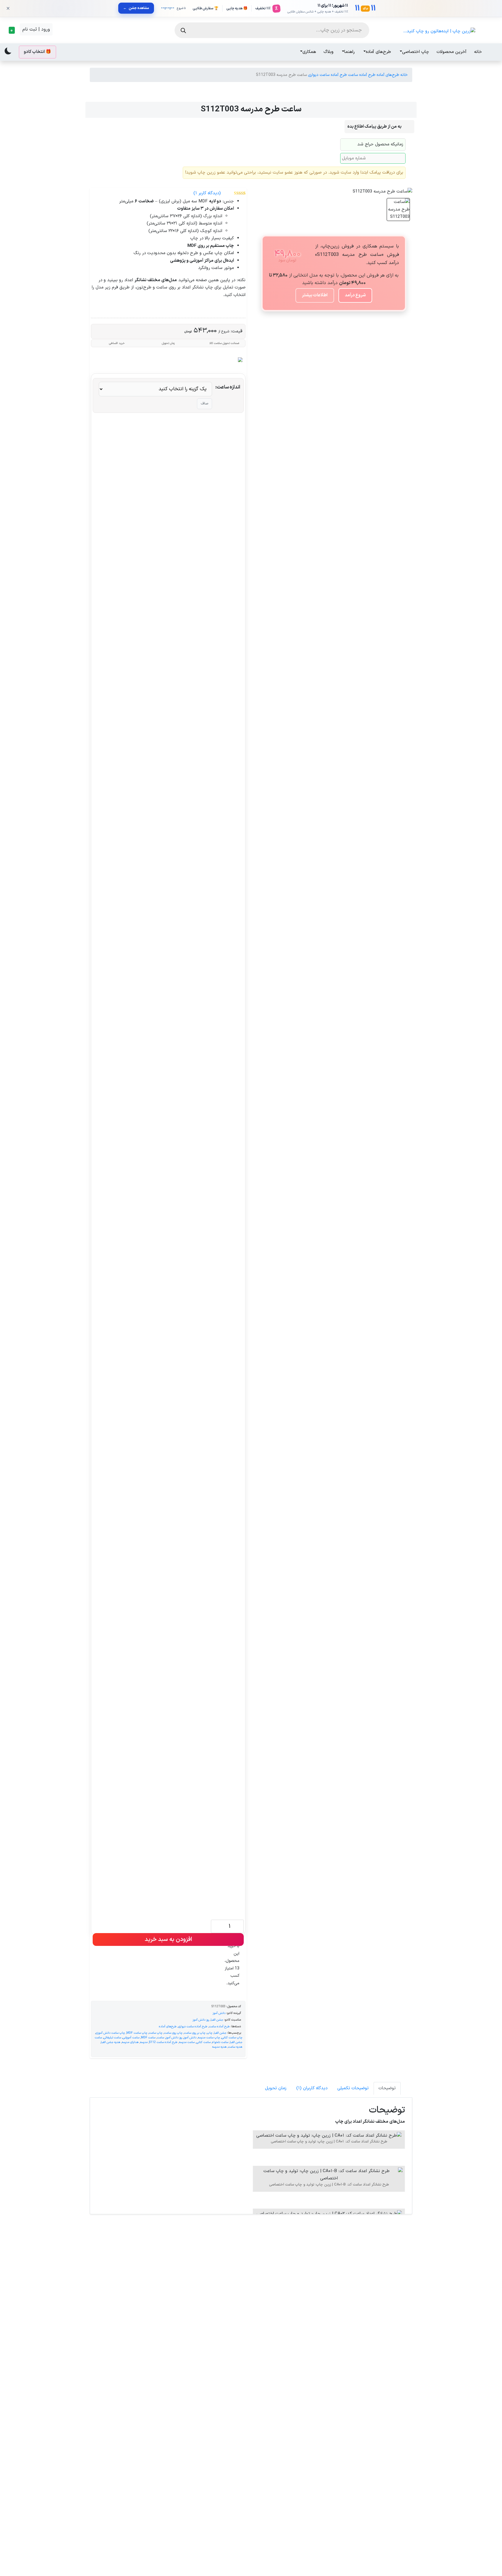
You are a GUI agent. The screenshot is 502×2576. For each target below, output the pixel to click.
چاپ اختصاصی (416, 52)
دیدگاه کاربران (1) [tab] (312, 2088)
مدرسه (144, 2042)
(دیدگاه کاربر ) (207, 193)
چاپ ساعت (156, 2033)
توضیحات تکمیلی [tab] (353, 2088)
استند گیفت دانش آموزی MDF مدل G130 (374, 2329)
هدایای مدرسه (130, 2042)
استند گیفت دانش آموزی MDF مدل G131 (374, 2454)
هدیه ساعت (235, 2047)
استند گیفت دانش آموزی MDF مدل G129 (210, 2454)
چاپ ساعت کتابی (232, 2037)
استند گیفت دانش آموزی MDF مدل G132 (292, 2454)
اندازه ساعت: (228, 387)
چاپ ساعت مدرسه (209, 2037)
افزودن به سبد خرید (168, 1939)
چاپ (210, 2033)
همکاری (309, 52)
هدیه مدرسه (219, 2047)
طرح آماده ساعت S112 (163, 2042)
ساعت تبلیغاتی (112, 2037)
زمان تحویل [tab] (276, 2088)
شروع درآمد (355, 295)
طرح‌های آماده (378, 52)
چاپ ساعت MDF (137, 2033)
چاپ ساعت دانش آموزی (110, 2033)
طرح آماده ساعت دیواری (327, 75)
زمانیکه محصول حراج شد (380, 144)
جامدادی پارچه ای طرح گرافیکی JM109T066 (128, 2329)
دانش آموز (219, 2013)
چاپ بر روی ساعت (195, 2033)
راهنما (349, 52)
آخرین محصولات (452, 52)
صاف (205, 404)
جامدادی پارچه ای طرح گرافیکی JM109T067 (210, 2329)
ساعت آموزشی (131, 2037)
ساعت (161, 2037)
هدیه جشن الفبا (111, 2042)
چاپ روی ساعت (173, 2033)
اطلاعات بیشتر (315, 295)
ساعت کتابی (203, 2042)
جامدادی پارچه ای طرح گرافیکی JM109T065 (128, 2454)
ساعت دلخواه (220, 2042)
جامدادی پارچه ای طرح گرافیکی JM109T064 (292, 2329)
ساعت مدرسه (187, 2042)
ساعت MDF (148, 2037)
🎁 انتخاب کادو (37, 52)
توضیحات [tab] (387, 2088)
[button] (11, 30)
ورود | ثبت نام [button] (36, 29)
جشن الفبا (217, 2020)
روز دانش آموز (201, 2020)
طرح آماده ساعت (362, 75)
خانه (478, 52)
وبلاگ (329, 52)
